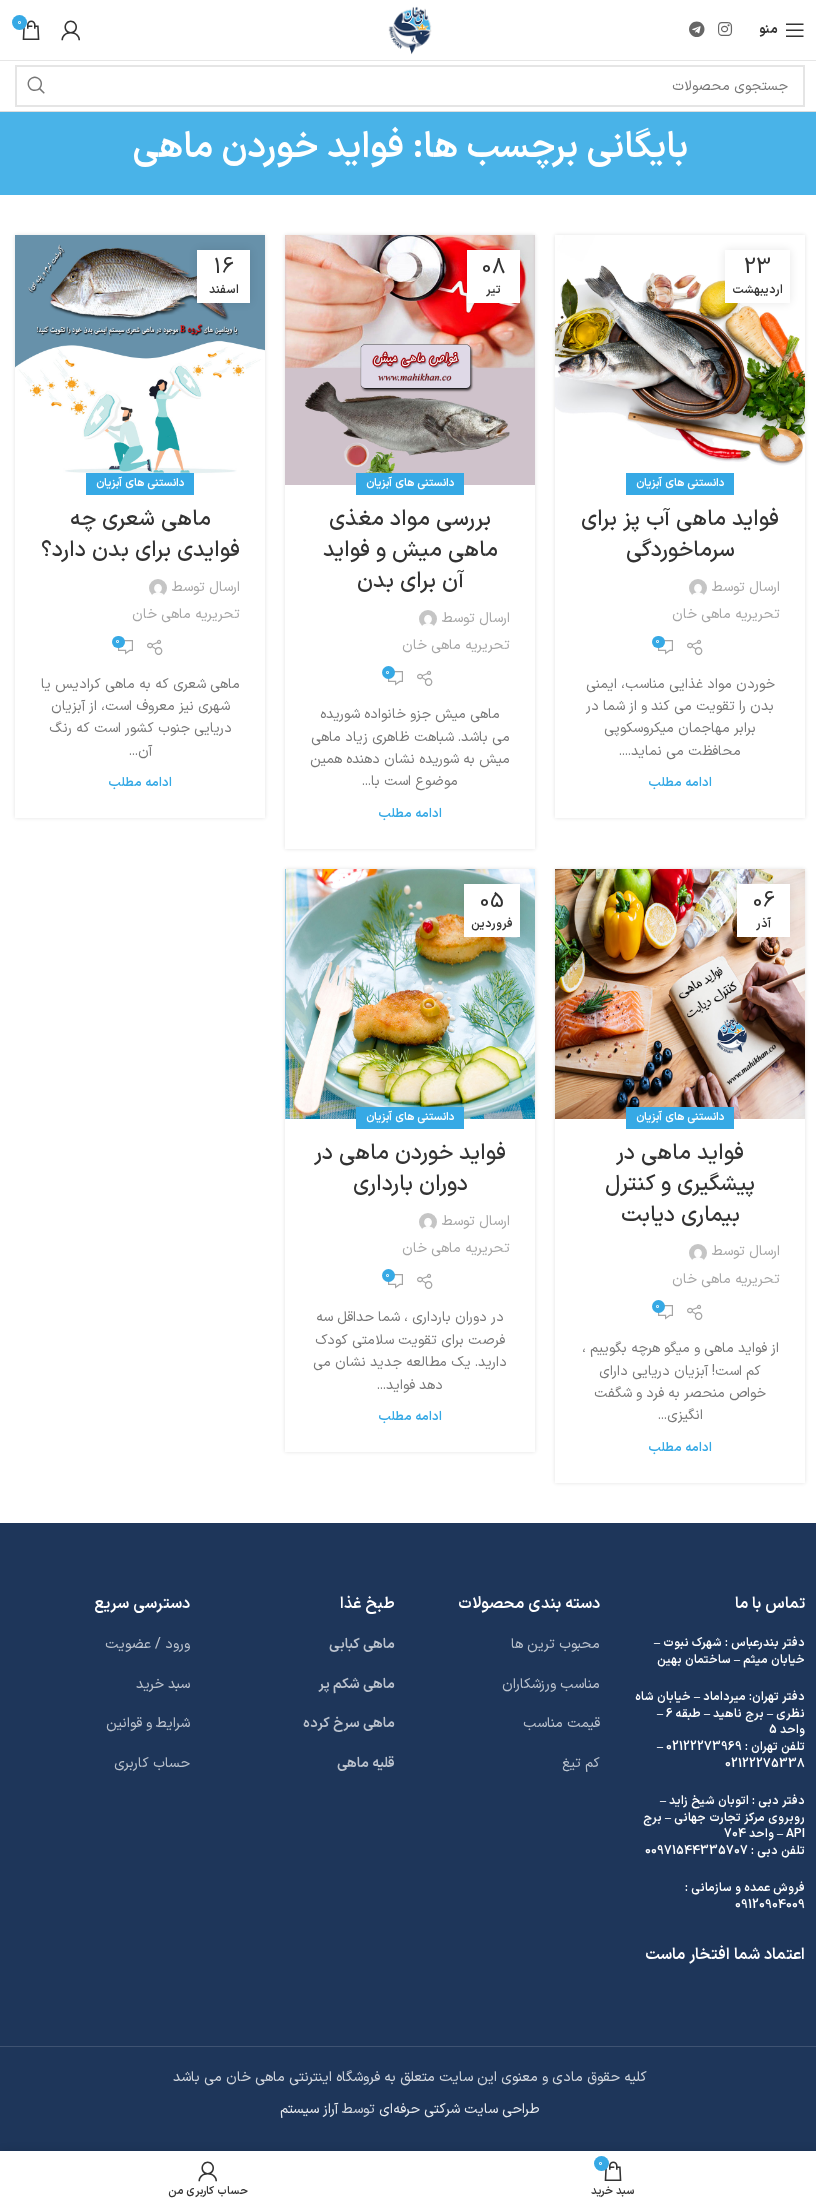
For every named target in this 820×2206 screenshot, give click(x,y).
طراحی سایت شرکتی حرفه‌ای (459, 2109)
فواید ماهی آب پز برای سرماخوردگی (680, 535)
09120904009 (770, 1905)
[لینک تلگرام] (696, 30)
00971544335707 (696, 1851)
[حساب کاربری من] (71, 30)
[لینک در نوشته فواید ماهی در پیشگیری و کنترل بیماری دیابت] (680, 994)
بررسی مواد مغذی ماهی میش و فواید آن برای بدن (410, 550)
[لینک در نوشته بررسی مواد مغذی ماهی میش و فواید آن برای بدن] (410, 360)
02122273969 (704, 1747)
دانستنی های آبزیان (680, 483)
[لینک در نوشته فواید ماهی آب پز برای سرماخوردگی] (680, 360)
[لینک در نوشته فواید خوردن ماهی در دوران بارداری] (410, 994)
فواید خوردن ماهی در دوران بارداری (410, 1169)
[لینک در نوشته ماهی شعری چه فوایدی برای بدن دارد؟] (140, 360)
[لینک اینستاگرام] (725, 30)
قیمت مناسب (561, 1723)
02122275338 (765, 1764)
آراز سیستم (309, 2109)
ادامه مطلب (680, 782)
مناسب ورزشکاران (551, 1684)
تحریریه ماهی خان (726, 614)
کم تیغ (581, 1763)
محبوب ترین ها (555, 1644)
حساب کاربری (152, 1763)
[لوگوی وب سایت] (410, 29)
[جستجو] (36, 86)
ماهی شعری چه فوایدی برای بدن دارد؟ (140, 535)
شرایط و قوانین (148, 1723)
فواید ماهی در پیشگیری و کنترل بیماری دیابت (680, 1184)
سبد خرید (163, 1684)
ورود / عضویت (147, 1644)
